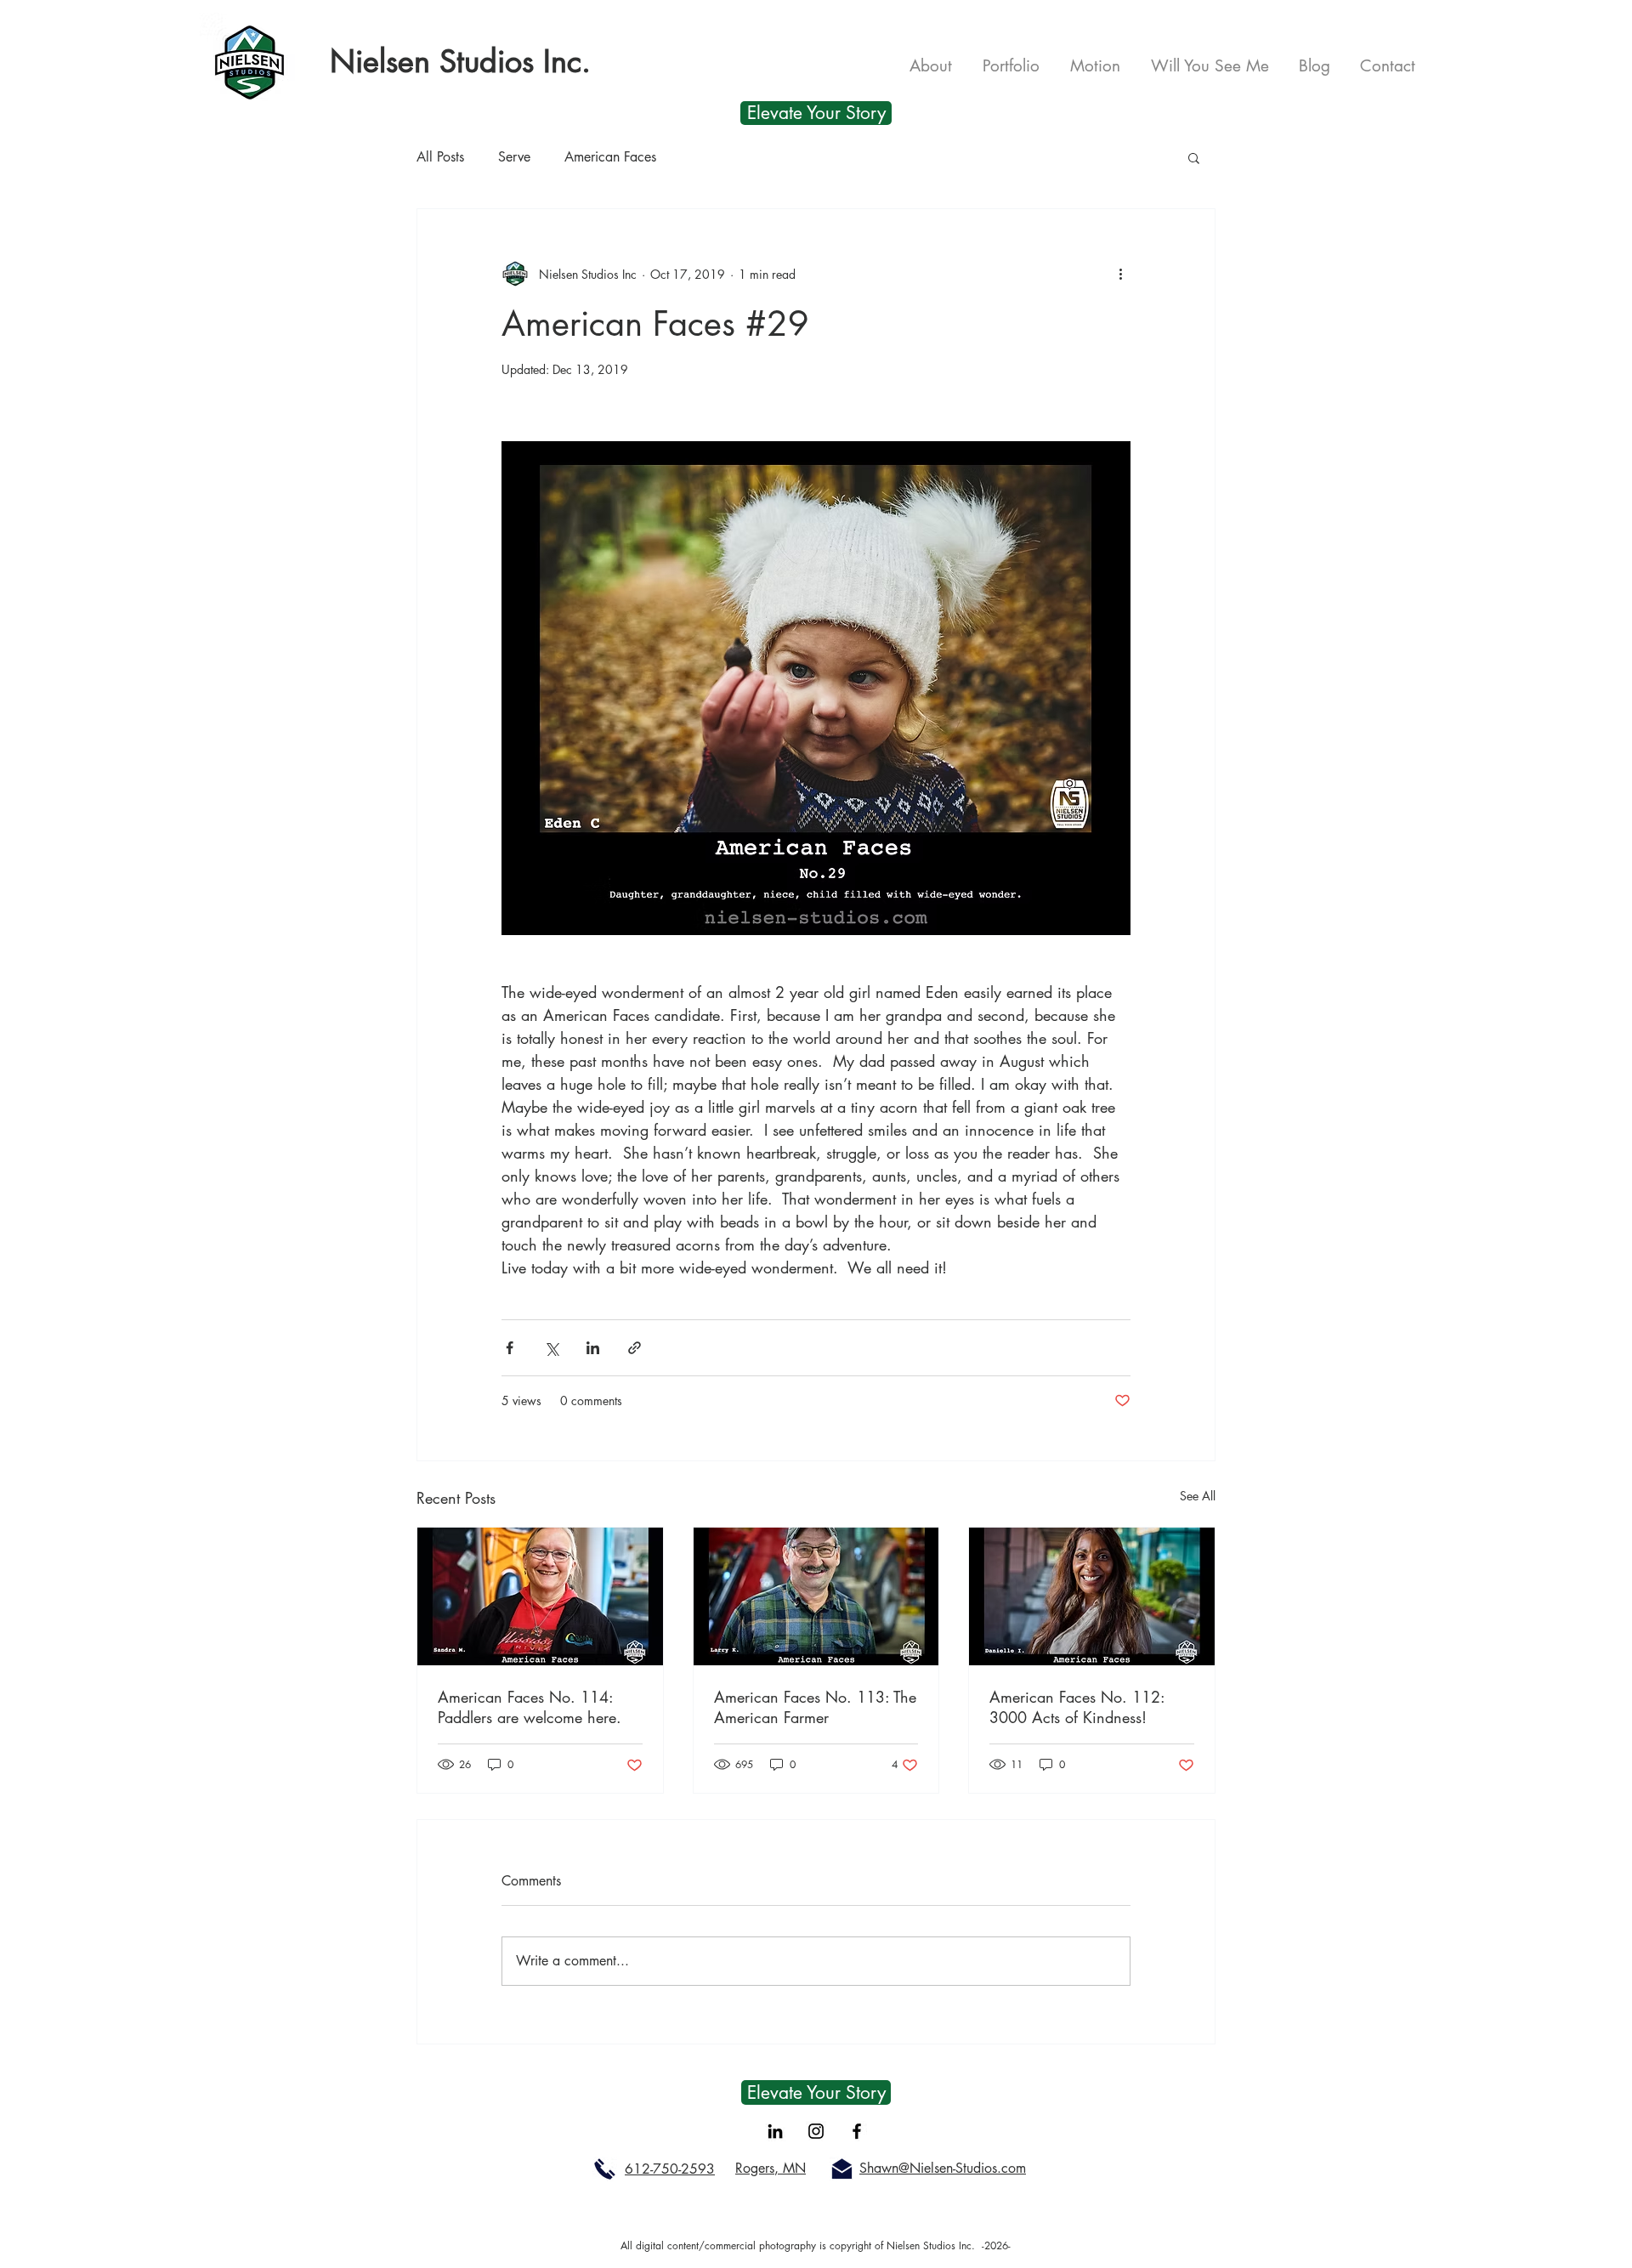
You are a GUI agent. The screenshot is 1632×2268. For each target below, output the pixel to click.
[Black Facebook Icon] (857, 2131)
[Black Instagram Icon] (816, 2131)
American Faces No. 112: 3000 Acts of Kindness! (1077, 1707)
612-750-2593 (670, 2169)
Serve (514, 157)
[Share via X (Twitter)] (551, 1348)
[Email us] (842, 2169)
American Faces (610, 157)
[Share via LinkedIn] (593, 1348)
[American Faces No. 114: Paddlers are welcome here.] (540, 1596)
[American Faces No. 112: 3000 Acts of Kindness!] (1092, 1596)
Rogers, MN (771, 2168)
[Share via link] (635, 1348)
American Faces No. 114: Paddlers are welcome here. (530, 1707)
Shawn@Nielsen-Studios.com (943, 2168)
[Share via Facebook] (510, 1348)
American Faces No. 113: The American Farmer (815, 1707)
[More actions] (1120, 274)
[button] (1194, 157)
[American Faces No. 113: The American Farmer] (816, 1596)
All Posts (440, 157)
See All (1198, 1496)
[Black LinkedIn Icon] (775, 2131)
